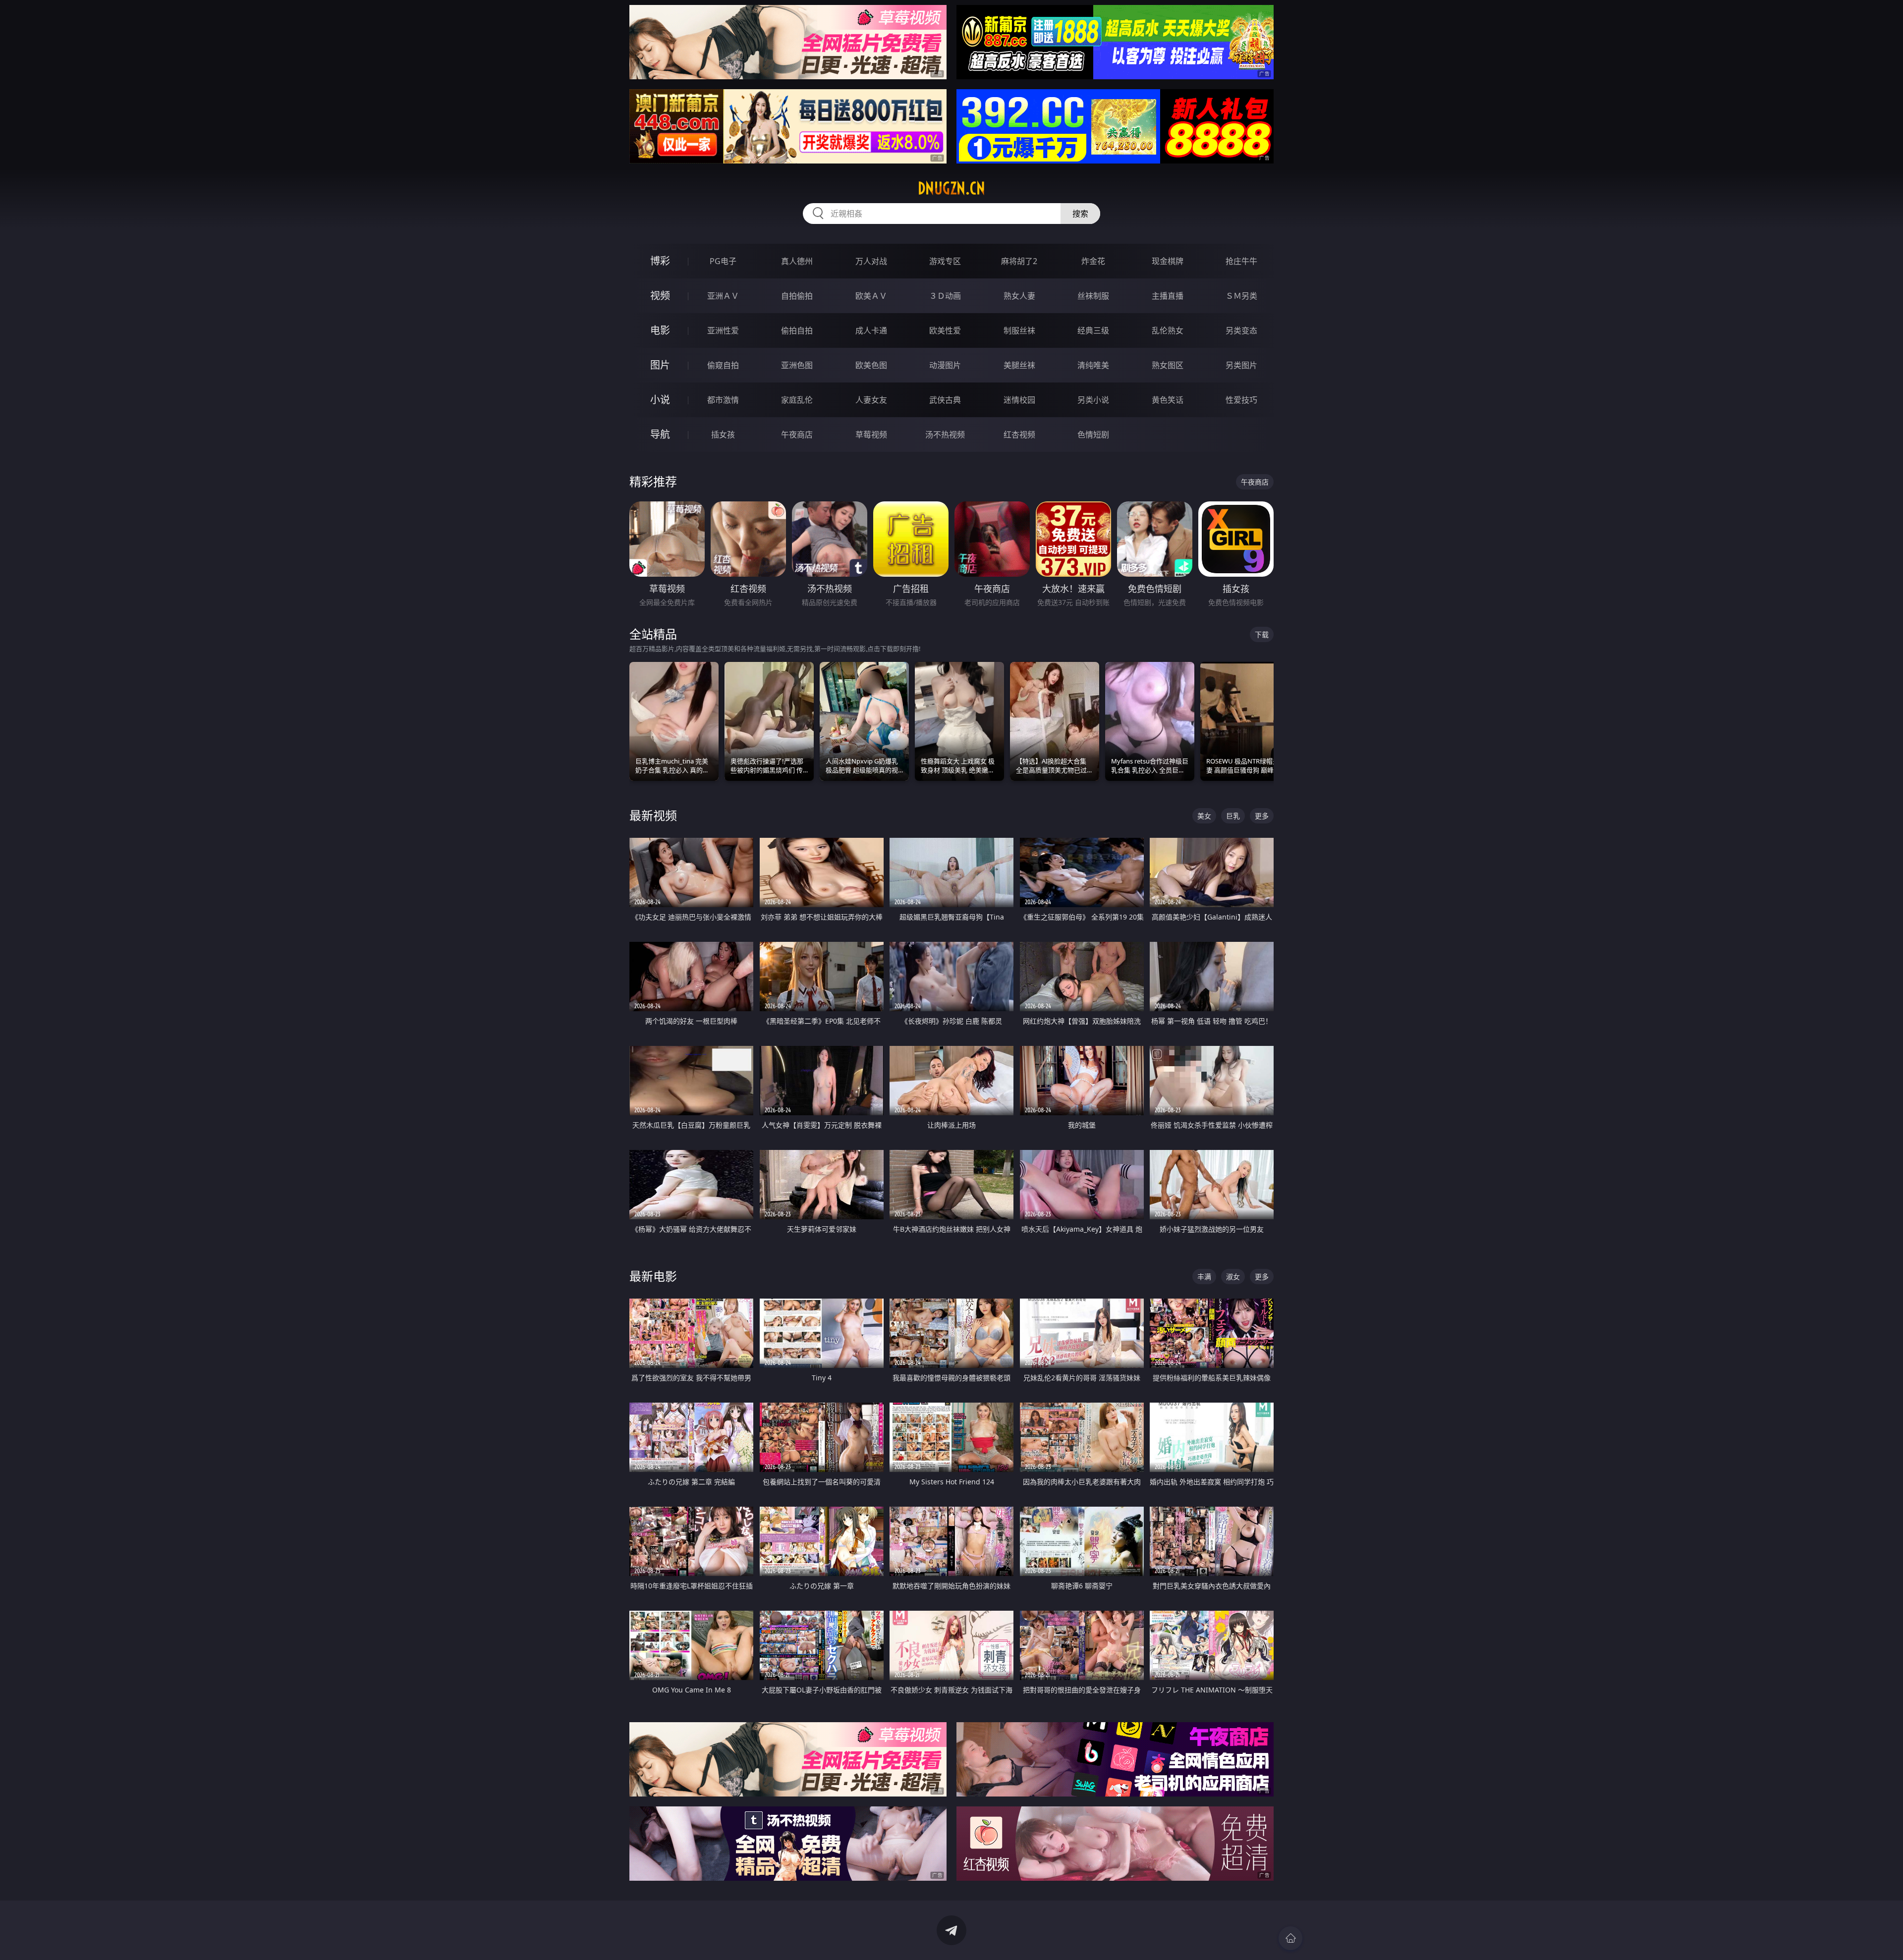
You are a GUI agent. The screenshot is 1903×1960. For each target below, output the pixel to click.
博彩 (660, 261)
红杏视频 (1019, 435)
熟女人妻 (1019, 296)
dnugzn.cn (951, 188)
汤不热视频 (945, 435)
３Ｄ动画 (945, 296)
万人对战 (871, 261)
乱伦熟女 (1168, 330)
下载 (1262, 634)
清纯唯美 (1093, 365)
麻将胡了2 (1019, 261)
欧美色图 (871, 365)
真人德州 (797, 261)
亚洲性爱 (723, 330)
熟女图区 (1168, 365)
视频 (660, 296)
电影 (660, 330)
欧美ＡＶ (871, 296)
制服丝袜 (1019, 330)
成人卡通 (871, 330)
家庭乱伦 (797, 400)
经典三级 (1093, 330)
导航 (660, 434)
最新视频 (653, 815)
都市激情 (723, 400)
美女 (1204, 816)
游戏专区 (945, 261)
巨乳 (1233, 816)
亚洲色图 (797, 365)
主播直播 (1168, 296)
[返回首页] (1290, 1938)
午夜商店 (797, 435)
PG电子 (723, 261)
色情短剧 (1093, 435)
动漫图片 (945, 365)
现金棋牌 (1168, 261)
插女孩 (723, 435)
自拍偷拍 (797, 296)
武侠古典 (945, 400)
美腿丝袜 (1019, 365)
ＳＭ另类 (1241, 296)
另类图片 (1241, 365)
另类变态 (1241, 330)
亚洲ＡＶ (723, 296)
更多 (1262, 816)
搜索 (1080, 214)
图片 (660, 365)
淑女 (1233, 1277)
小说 (660, 400)
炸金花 (1093, 261)
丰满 (1204, 1277)
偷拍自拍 (797, 330)
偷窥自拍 (723, 365)
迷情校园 (1019, 400)
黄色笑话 (1168, 400)
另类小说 (1093, 400)
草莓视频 (871, 435)
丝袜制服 (1093, 296)
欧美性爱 (945, 330)
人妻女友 (871, 400)
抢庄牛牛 (1241, 261)
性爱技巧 (1241, 400)
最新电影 (653, 1276)
